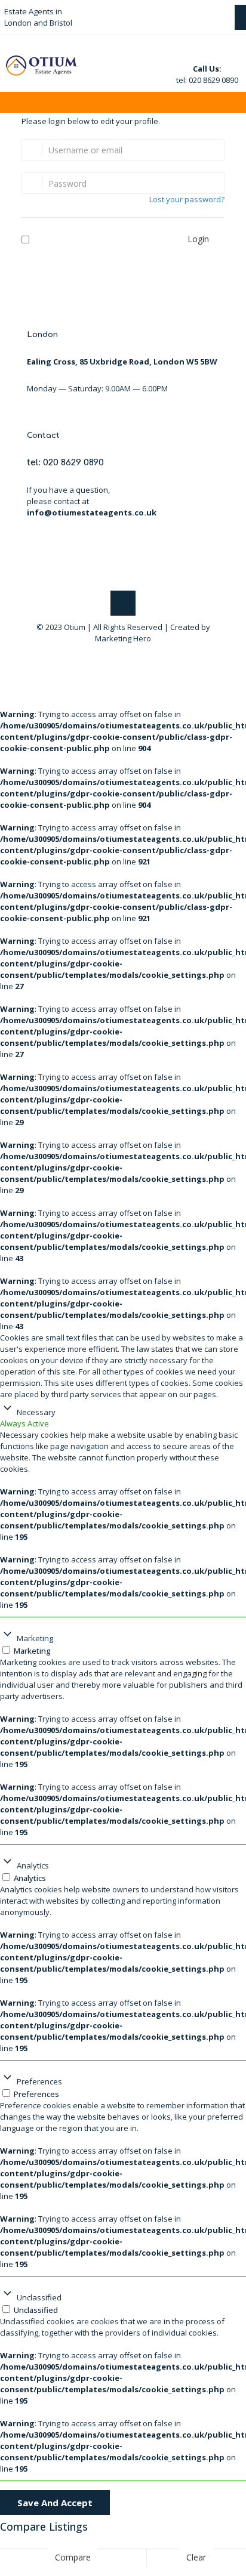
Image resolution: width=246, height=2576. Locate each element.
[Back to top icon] (123, 603)
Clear (196, 2557)
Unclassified (39, 2297)
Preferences (39, 2081)
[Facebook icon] (117, 655)
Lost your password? (187, 199)
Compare (73, 2557)
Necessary (36, 1412)
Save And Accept (55, 2503)
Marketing (35, 1638)
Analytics (33, 1865)
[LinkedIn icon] (129, 655)
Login (198, 239)
